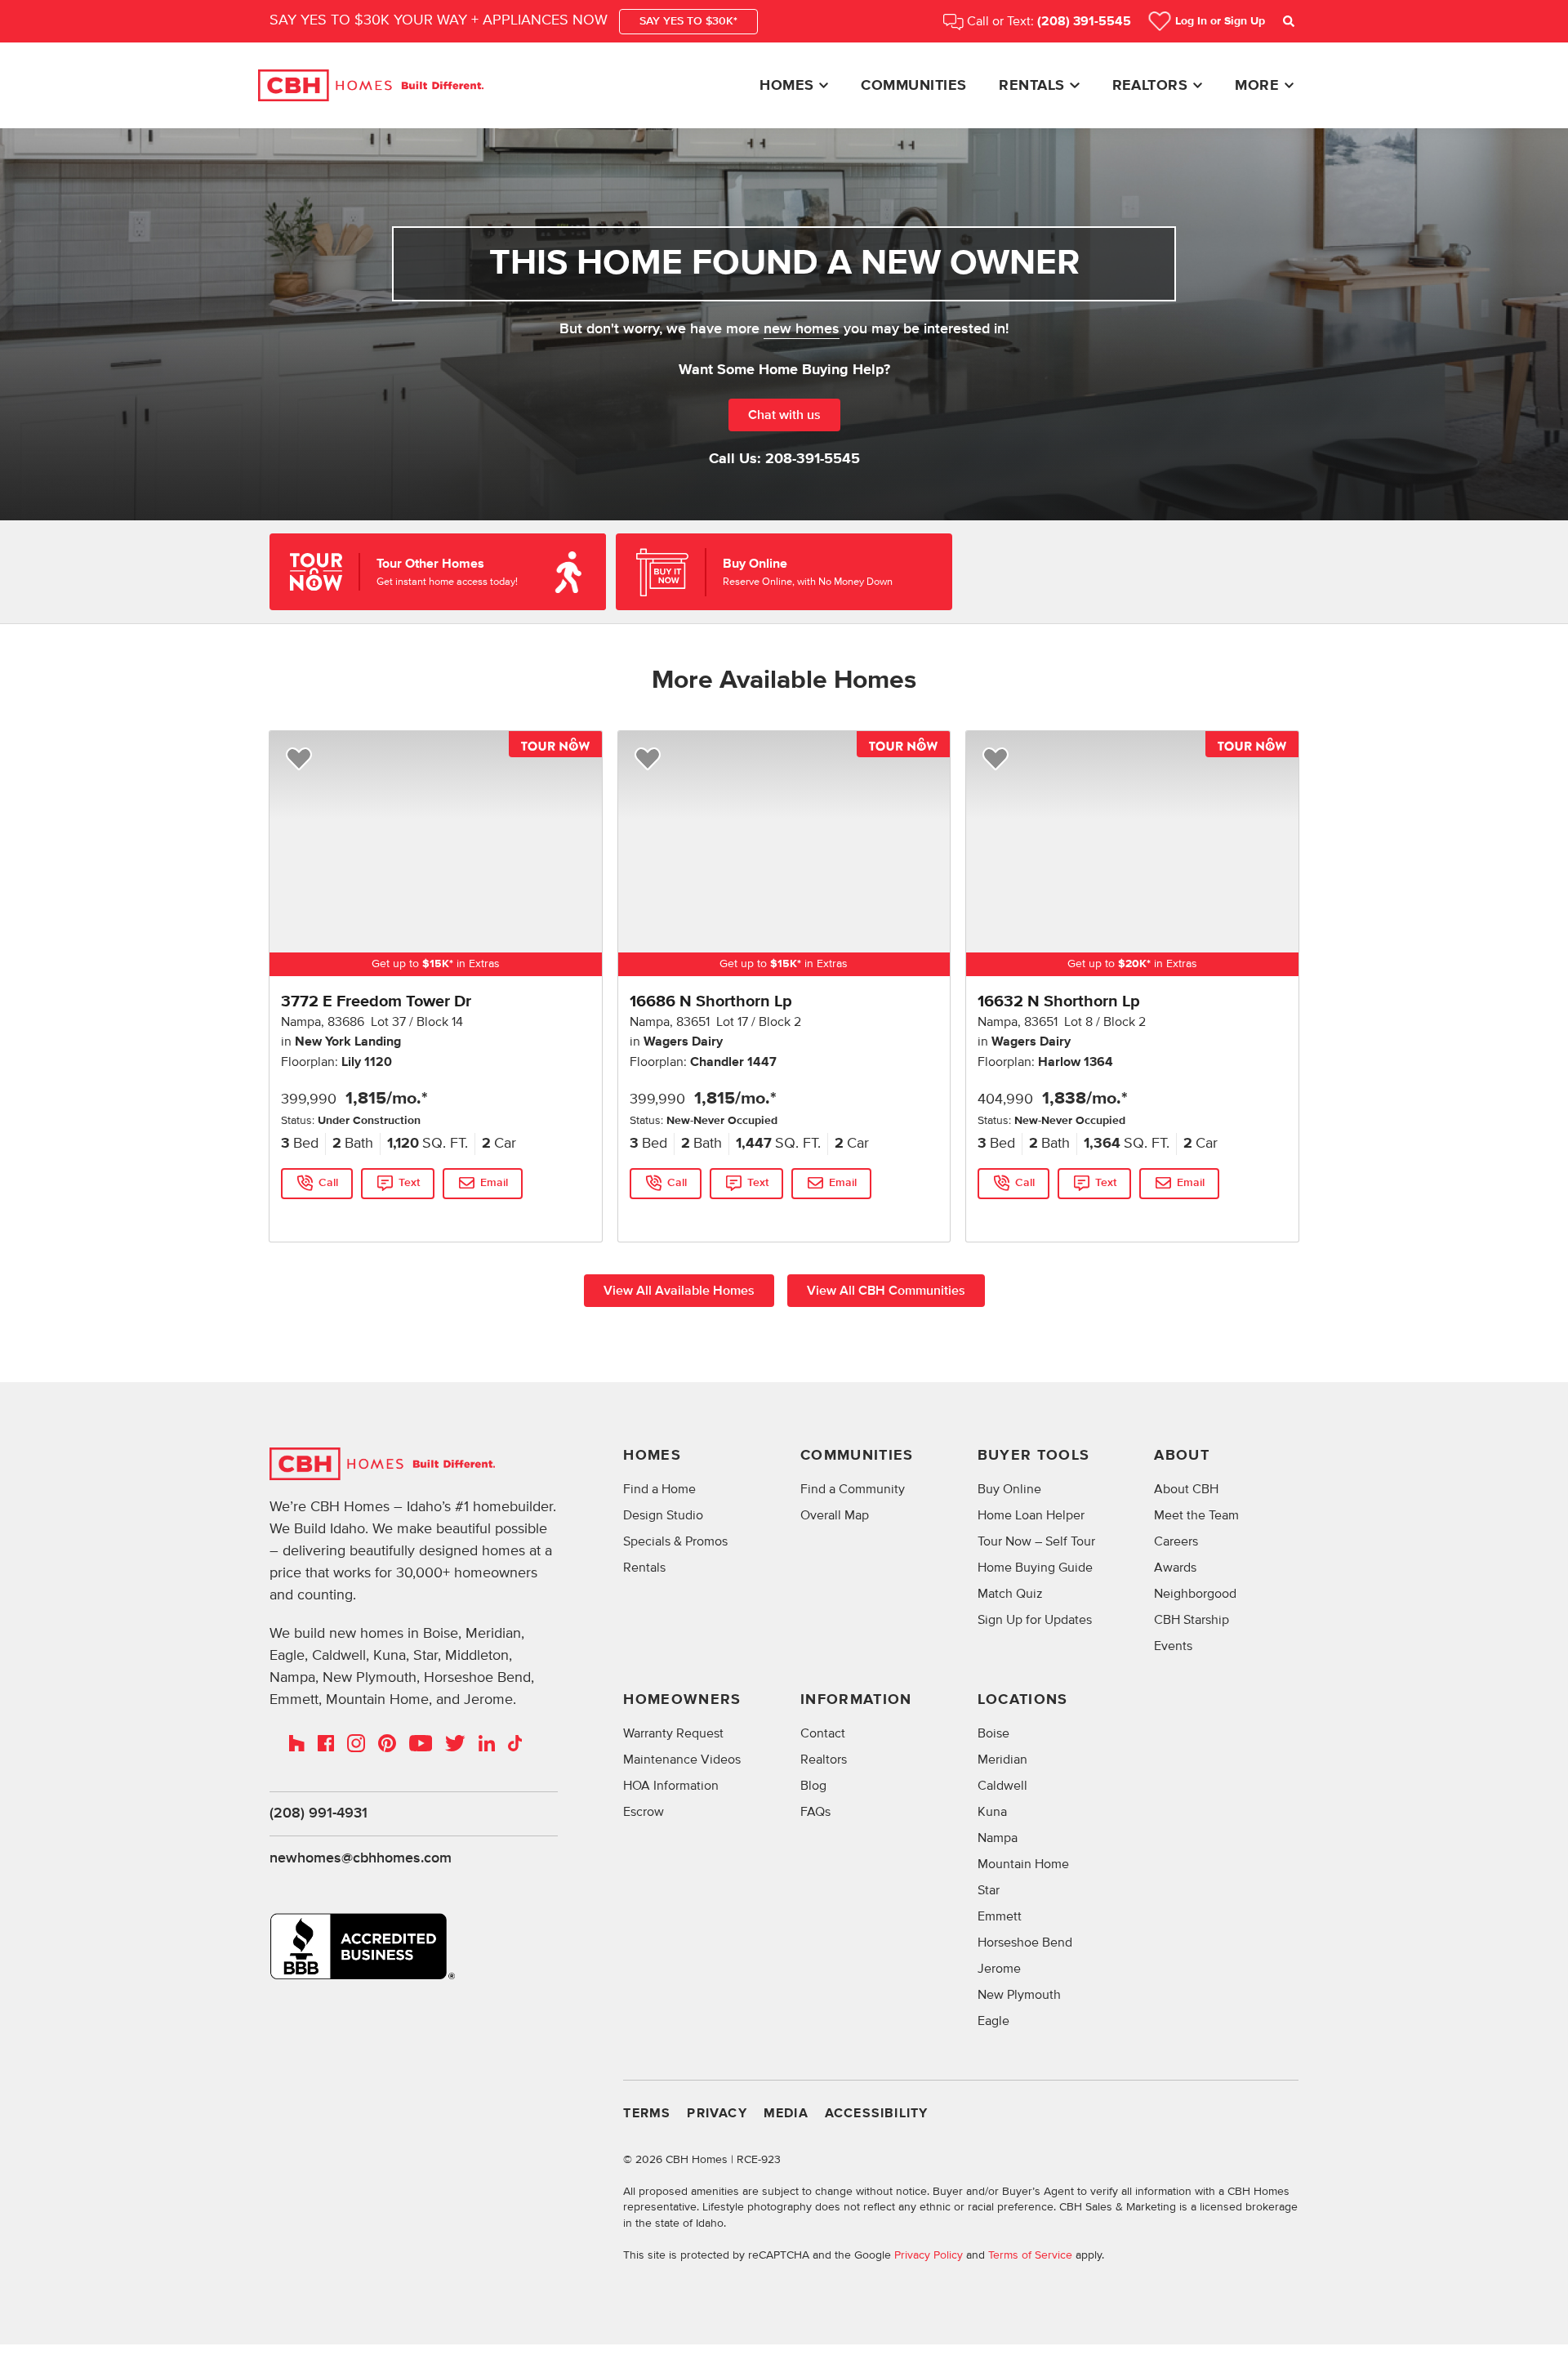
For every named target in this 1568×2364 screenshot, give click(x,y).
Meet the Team (1196, 1515)
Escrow (644, 1812)
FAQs (815, 1812)
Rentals (1031, 86)
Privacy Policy (929, 2255)
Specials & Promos (675, 1541)
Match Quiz (1010, 1594)
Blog (813, 1786)
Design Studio (663, 1515)
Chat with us (784, 415)
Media (786, 2114)
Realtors (1150, 86)
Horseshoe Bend (1025, 1942)
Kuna (992, 1812)
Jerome (999, 1969)
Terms (647, 2114)
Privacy (717, 2114)
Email (494, 1183)
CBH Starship (1192, 1620)
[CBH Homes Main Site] (371, 86)
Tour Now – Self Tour (1036, 1541)
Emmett (1000, 1916)
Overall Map (835, 1515)
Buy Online (1009, 1489)
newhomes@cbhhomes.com (361, 1858)
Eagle (993, 2021)
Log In (1220, 21)
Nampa (998, 1838)
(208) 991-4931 (318, 1813)
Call (328, 1183)
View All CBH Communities (886, 1291)
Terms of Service (1030, 2255)
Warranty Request (673, 1733)
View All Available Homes (679, 1291)
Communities (913, 86)
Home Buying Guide (1035, 1568)
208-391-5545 (813, 459)
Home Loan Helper (1031, 1515)
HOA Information (671, 1786)
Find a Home (659, 1489)
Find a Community (853, 1489)
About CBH (1186, 1489)
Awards (1175, 1568)
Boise (993, 1733)
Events (1173, 1646)
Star (989, 1890)
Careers (1176, 1541)
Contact (823, 1733)
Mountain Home (1023, 1864)
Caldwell (1002, 1786)
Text (409, 1183)
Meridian (1002, 1760)
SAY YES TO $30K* (688, 21)
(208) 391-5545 (1084, 22)
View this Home (321, 1216)
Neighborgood (1195, 1594)
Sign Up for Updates (1035, 1620)
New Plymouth (1019, 1995)
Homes (786, 86)
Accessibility (877, 2114)
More (1257, 86)
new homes (802, 329)
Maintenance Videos (682, 1760)
